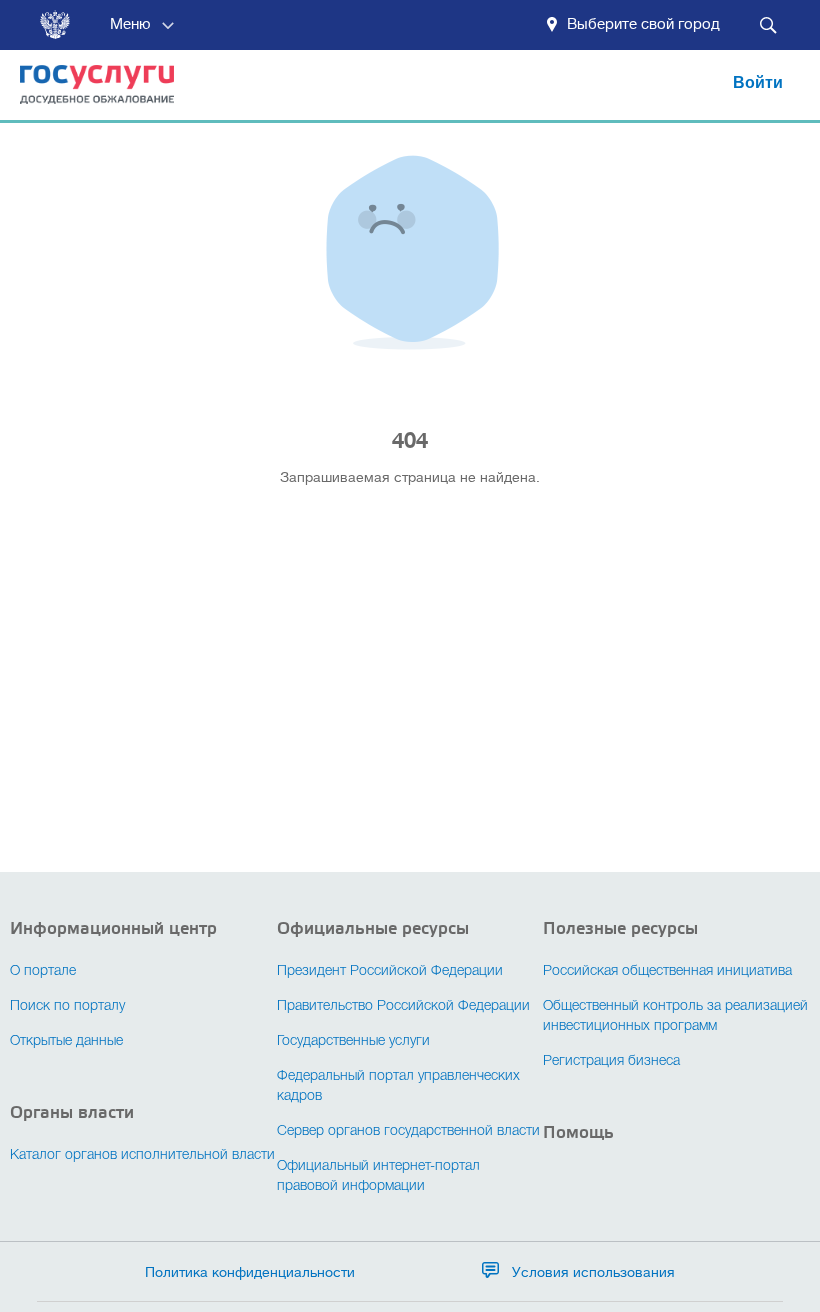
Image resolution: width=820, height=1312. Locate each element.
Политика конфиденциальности (250, 1272)
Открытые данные (66, 1041)
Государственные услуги (353, 1041)
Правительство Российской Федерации (403, 1006)
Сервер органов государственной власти (408, 1131)
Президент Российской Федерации (390, 971)
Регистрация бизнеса (611, 1061)
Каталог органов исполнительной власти (142, 1155)
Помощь (578, 1132)
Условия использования (593, 1272)
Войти (758, 83)
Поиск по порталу (67, 1006)
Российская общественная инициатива (667, 971)
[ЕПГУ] (87, 93)
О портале (43, 971)
